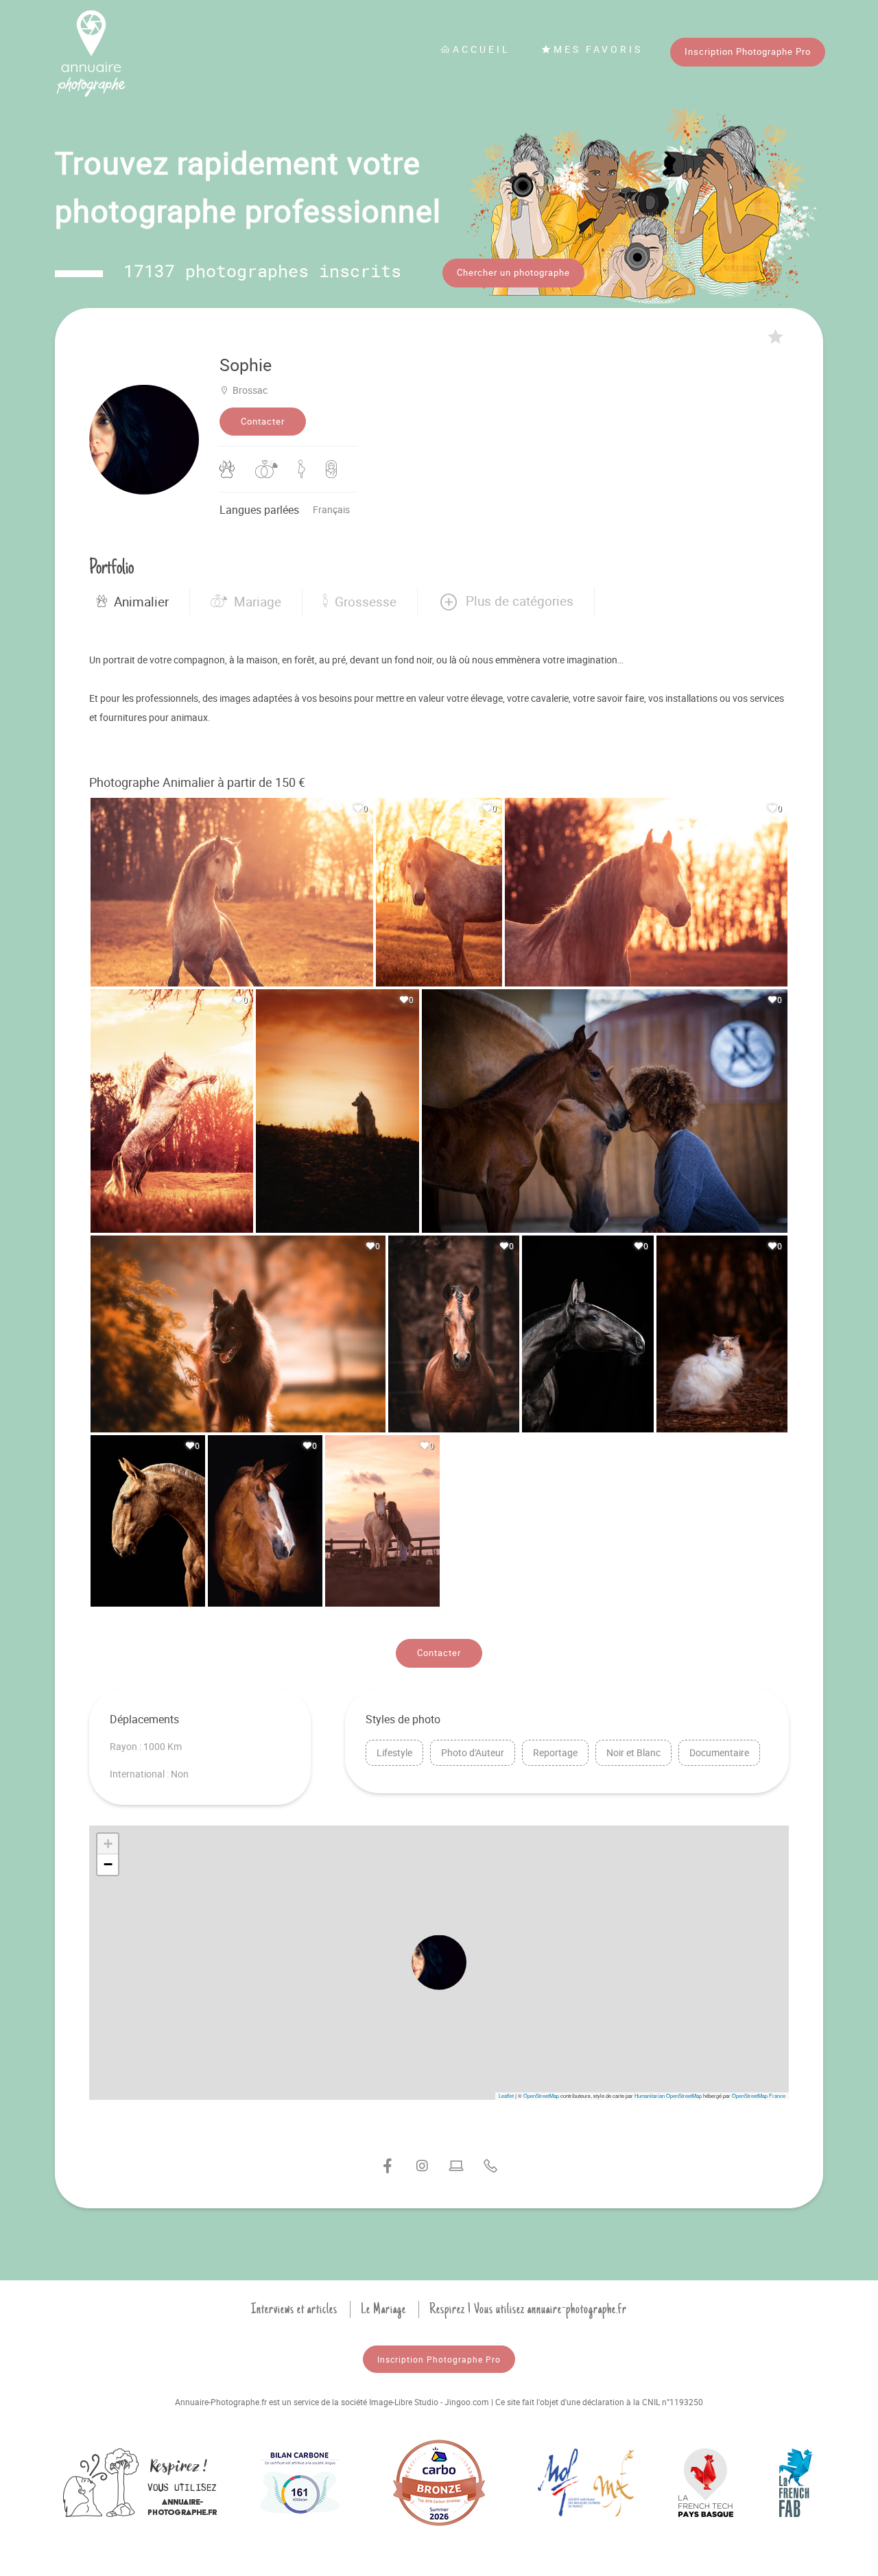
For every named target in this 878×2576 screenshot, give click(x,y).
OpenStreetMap (541, 2095)
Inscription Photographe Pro (748, 51)
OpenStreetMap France (759, 2095)
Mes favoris (598, 49)
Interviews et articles (294, 2309)
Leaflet (506, 2095)
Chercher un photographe (513, 272)
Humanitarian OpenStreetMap (668, 2095)
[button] (506, 602)
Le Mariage (383, 2309)
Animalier (141, 602)
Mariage (258, 602)
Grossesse (366, 602)
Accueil (482, 49)
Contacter (263, 421)
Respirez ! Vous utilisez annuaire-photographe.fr (528, 2309)
